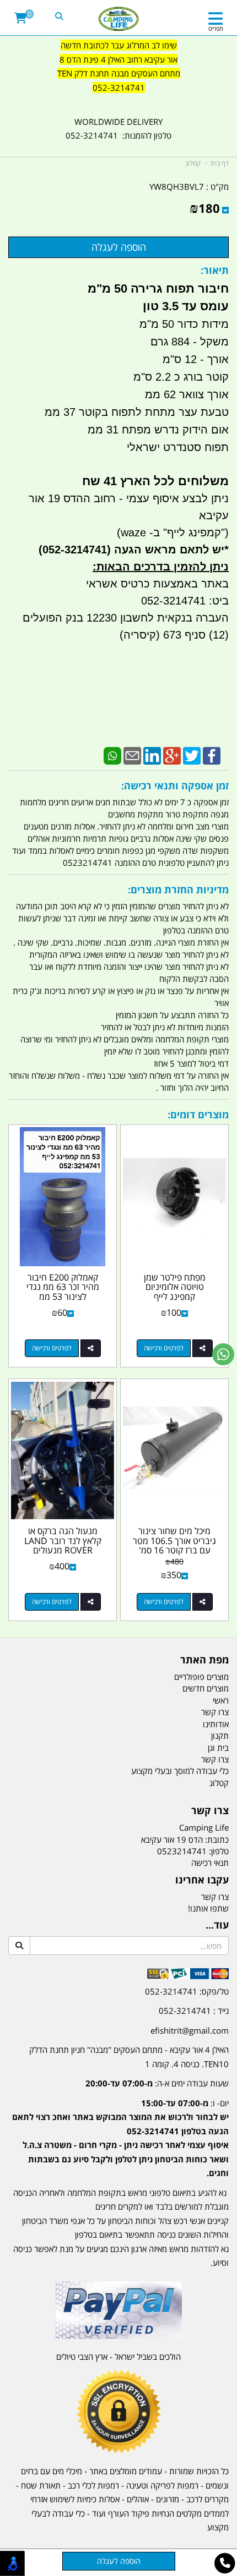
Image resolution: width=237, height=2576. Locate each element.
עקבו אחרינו (202, 1880)
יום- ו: (120, 2138)
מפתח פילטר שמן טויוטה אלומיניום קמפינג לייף (175, 1287)
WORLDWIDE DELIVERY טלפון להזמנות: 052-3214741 (118, 129)
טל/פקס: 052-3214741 (187, 1991)
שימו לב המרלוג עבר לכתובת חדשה (119, 45)
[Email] (132, 755)
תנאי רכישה (210, 1863)
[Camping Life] (119, 19)
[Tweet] (192, 755)
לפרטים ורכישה (164, 1348)
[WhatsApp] (112, 755)
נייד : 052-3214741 (194, 2011)
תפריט (216, 28)
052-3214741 (119, 87)
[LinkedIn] (152, 755)
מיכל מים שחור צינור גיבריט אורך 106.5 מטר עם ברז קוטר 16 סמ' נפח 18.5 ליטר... (174, 1545)
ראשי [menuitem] (221, 1700)
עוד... (217, 1925)
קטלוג (193, 163)
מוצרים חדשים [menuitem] (206, 1688)
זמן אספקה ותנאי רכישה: (175, 786)
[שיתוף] (203, 1348)
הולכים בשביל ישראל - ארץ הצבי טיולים (118, 2357)
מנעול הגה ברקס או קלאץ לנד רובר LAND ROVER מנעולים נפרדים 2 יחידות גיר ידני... (63, 1550)
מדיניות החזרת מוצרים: (178, 889)
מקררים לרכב (208, 2499)
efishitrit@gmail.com (190, 2030)
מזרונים (168, 2499)
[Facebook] (212, 755)
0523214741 (182, 1851)
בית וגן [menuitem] (218, 1748)
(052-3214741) (73, 550)
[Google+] (172, 755)
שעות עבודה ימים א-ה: (157, 2083)
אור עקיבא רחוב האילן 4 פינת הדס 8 (118, 59)
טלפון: (219, 1851)
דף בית (220, 163)
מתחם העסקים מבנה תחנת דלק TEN (119, 73)
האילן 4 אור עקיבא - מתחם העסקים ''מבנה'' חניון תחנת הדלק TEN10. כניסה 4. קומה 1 (129, 2057)
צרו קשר (210, 1811)
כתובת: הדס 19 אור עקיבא (185, 1839)
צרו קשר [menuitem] (215, 1712)
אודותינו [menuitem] (216, 1724)
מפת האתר (204, 1660)
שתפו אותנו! (208, 1908)
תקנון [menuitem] (220, 1735)
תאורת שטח (41, 2485)
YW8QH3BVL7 (177, 186)
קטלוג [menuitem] (219, 1783)
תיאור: (215, 270)
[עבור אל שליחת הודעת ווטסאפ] (223, 1354)
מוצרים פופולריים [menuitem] (201, 1677)
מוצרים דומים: (198, 1114)
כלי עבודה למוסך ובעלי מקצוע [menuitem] (180, 1771)
